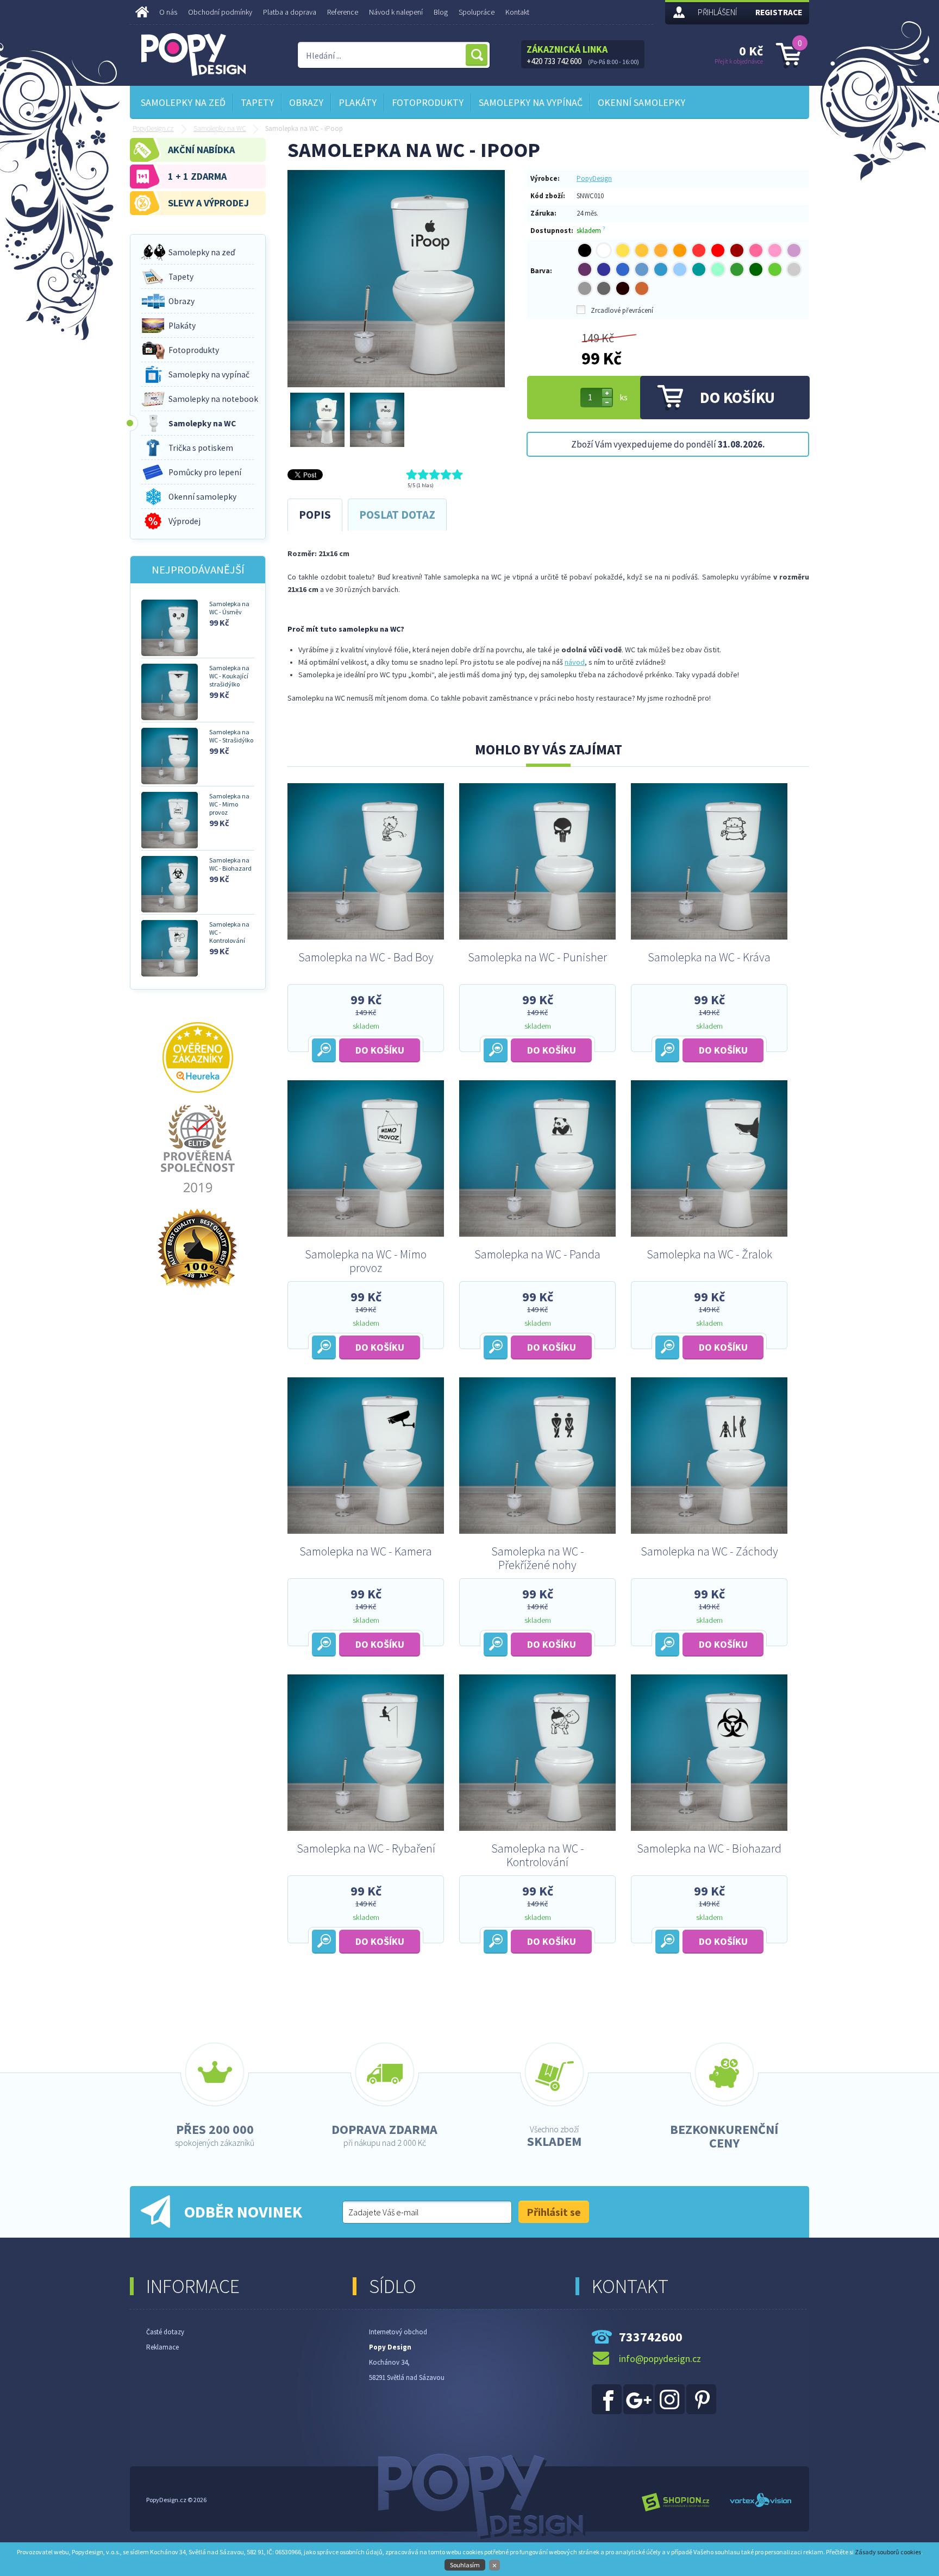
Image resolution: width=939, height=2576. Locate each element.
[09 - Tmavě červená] (737, 250)
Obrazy (306, 102)
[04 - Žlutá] (642, 250)
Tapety (257, 102)
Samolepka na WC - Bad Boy (366, 958)
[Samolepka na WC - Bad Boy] (366, 937)
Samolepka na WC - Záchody (709, 1552)
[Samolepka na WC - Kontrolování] (537, 1828)
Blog (441, 12)
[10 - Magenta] (756, 250)
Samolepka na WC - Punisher (537, 958)
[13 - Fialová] (585, 269)
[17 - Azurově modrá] (661, 269)
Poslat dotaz (397, 515)
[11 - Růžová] (775, 250)
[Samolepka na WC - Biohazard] (709, 1828)
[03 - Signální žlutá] (623, 250)
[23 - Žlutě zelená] (775, 269)
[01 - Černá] (585, 250)
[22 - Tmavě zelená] (756, 269)
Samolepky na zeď (183, 102)
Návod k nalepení (396, 12)
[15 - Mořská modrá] (623, 269)
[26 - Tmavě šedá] (604, 288)
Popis (315, 515)
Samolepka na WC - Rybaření (366, 1849)
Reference (343, 12)
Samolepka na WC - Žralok (709, 1255)
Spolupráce (477, 12)
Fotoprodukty (428, 102)
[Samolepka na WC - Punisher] (537, 937)
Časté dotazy (165, 2332)
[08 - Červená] (718, 250)
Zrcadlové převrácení (622, 310)
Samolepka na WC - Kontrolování (538, 1855)
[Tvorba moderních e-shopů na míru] (676, 2503)
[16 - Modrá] (642, 269)
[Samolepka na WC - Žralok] (709, 1234)
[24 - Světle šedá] (794, 269)
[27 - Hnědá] (623, 288)
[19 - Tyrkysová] (699, 269)
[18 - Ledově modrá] (680, 269)
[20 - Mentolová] (718, 269)
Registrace (779, 12)
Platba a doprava (290, 12)
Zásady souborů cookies (888, 2552)
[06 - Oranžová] (680, 250)
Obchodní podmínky (220, 12)
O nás (168, 12)
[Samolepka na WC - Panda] (537, 1234)
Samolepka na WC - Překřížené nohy (538, 1558)
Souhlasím (465, 2565)
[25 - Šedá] (585, 288)
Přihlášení (717, 12)
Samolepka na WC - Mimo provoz (366, 1261)
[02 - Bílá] (604, 250)
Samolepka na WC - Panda (537, 1255)
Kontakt (517, 12)
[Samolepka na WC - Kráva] (709, 937)
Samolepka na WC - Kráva (709, 958)
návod (575, 662)
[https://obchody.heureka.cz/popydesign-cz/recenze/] (198, 1090)
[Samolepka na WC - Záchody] (709, 1531)
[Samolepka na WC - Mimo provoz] (366, 1234)
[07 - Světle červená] (699, 250)
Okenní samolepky (641, 102)
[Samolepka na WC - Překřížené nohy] (537, 1531)
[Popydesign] (608, 2412)
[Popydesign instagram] (670, 2412)
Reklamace (162, 2347)
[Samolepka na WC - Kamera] (366, 1531)
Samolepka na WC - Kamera (366, 1552)
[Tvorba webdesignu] (760, 2503)
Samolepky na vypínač (531, 102)
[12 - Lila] (794, 250)
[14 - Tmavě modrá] (604, 269)
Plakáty (358, 102)
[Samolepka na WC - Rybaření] (366, 1828)
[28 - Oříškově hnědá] (642, 288)
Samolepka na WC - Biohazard (709, 1849)
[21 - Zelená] (737, 269)
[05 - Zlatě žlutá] (661, 250)
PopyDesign (594, 178)
